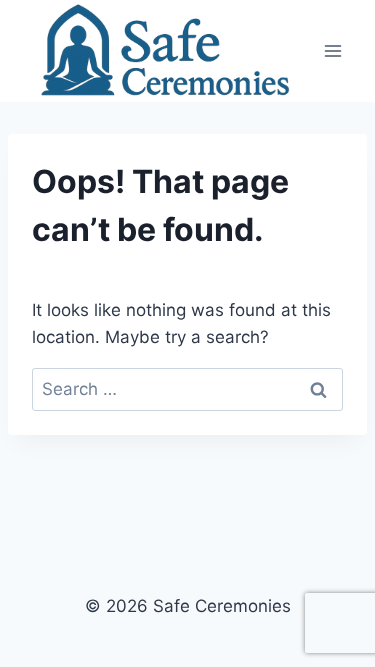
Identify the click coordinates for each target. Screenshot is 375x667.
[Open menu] (332, 50)
